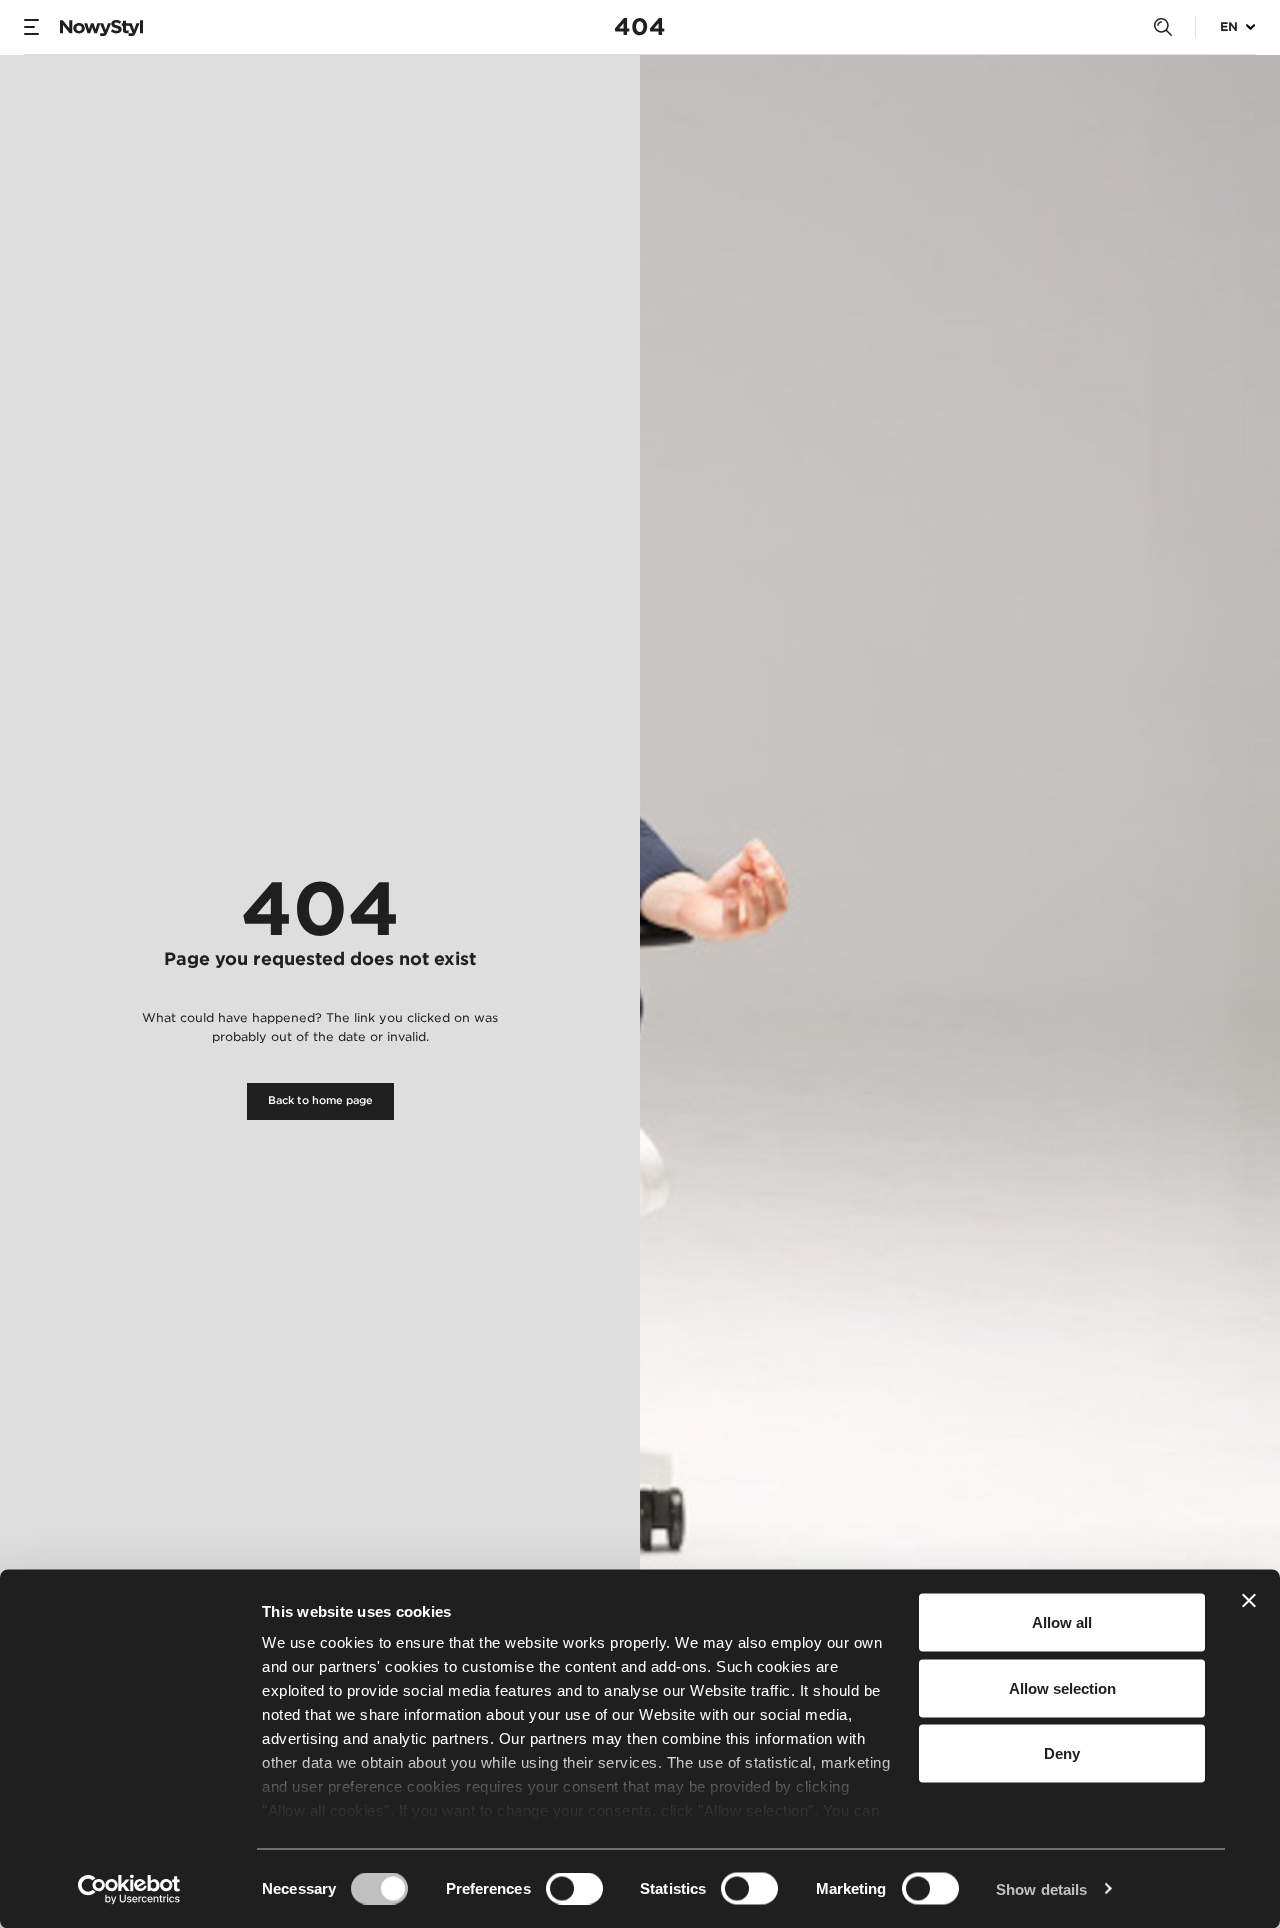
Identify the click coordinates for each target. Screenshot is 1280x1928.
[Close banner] (1249, 1601)
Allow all (1062, 1622)
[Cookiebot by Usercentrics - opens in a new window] (129, 1889)
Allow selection (1062, 1687)
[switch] (574, 1888)
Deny (1062, 1753)
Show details (1041, 1888)
